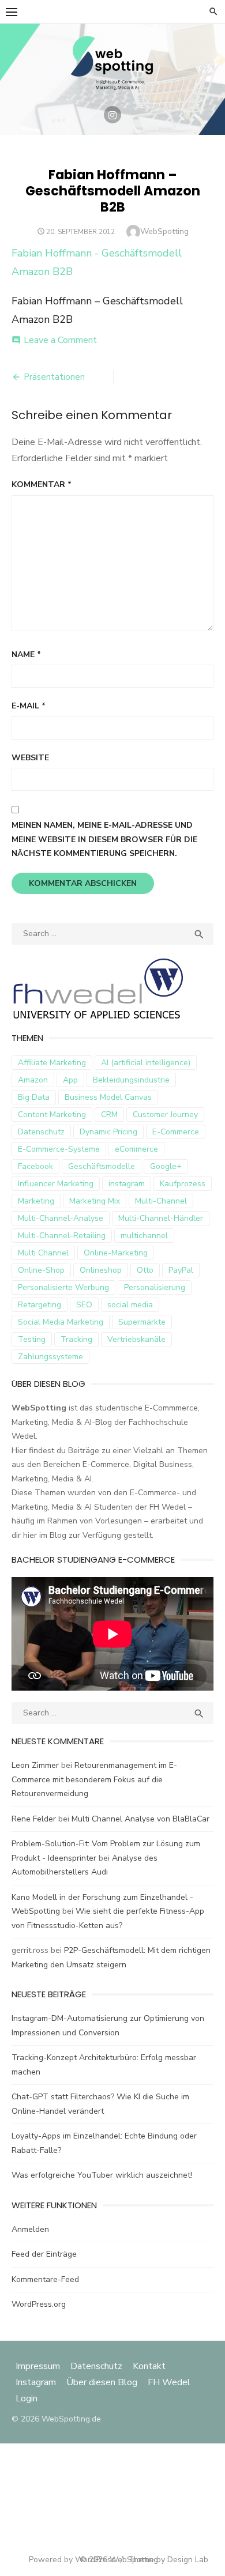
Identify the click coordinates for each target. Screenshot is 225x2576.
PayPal (181, 1270)
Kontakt (149, 2366)
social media (130, 1305)
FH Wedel (169, 2382)
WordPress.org (39, 2304)
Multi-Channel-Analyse (61, 1218)
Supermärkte (142, 1322)
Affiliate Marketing (52, 1063)
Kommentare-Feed (45, 2279)
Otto (145, 1270)
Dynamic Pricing (108, 1132)
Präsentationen (54, 377)
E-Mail (29, 706)
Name (26, 655)
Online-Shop (41, 1270)
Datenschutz (41, 1132)
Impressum (39, 2366)
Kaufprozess (183, 1184)
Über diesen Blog (102, 2382)
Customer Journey (165, 1114)
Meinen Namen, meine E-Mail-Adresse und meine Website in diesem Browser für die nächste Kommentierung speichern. (104, 839)
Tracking (76, 1339)
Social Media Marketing (61, 1322)
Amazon (33, 1080)
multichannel (144, 1236)
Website (30, 758)
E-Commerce (176, 1132)
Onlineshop (101, 1270)
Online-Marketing (116, 1253)
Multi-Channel (161, 1201)
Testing (32, 1339)
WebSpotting (164, 231)
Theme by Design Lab (168, 2560)
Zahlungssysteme (50, 1357)
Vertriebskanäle (136, 1339)
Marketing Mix (95, 1201)
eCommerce (136, 1149)
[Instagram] (112, 115)
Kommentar (42, 484)
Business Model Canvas (108, 1097)
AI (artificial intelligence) (146, 1063)
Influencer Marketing (56, 1184)
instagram (127, 1184)
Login (27, 2398)
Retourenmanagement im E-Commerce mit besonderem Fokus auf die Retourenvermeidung (94, 1779)
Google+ (166, 1166)
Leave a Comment (60, 340)
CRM (109, 1114)
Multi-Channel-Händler (161, 1218)
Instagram (36, 2382)
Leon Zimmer (35, 1765)
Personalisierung (155, 1287)
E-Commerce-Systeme (59, 1149)
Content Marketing (52, 1114)
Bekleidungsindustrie (131, 1080)
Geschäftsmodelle (102, 1166)
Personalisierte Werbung (63, 1287)
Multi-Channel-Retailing (62, 1236)
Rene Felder (34, 1819)
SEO (84, 1305)
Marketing (36, 1201)
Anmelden (30, 2229)
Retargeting (40, 1305)
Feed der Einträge (44, 2254)
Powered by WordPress (72, 2560)
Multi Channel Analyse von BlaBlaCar (140, 1819)
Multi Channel (43, 1253)
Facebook (35, 1166)
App (70, 1080)
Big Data (34, 1097)
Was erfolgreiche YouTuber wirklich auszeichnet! (102, 2175)
